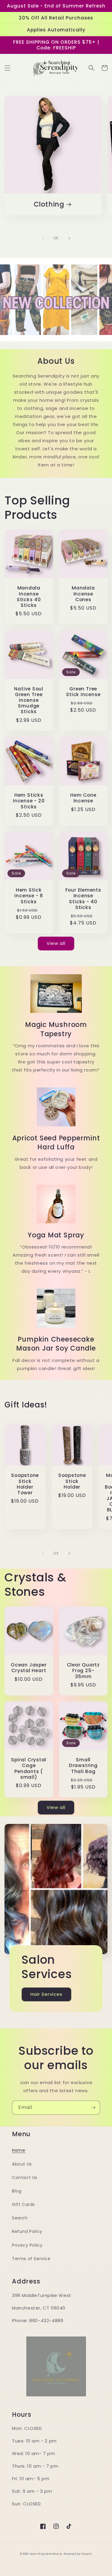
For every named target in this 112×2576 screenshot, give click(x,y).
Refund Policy (27, 2231)
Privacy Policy (27, 2245)
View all (56, 943)
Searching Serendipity (46, 2554)
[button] (7, 68)
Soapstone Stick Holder (72, 1481)
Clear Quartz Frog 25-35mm (83, 1671)
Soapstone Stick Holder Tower (25, 1484)
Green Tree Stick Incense (83, 692)
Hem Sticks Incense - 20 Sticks (29, 801)
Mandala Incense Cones (83, 594)
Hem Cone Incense (83, 798)
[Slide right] (69, 238)
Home (19, 2150)
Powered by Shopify (78, 2554)
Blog (17, 2191)
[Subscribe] (93, 2108)
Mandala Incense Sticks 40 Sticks (29, 597)
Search (20, 2218)
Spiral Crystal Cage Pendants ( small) (29, 1768)
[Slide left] (43, 238)
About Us (22, 2164)
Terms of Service (31, 2259)
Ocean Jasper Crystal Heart (29, 1668)
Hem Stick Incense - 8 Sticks (29, 896)
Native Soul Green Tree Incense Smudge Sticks (29, 700)
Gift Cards (23, 2204)
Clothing (49, 204)
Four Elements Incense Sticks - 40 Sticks (83, 899)
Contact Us (25, 2178)
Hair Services (46, 1994)
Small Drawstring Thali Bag (83, 1766)
